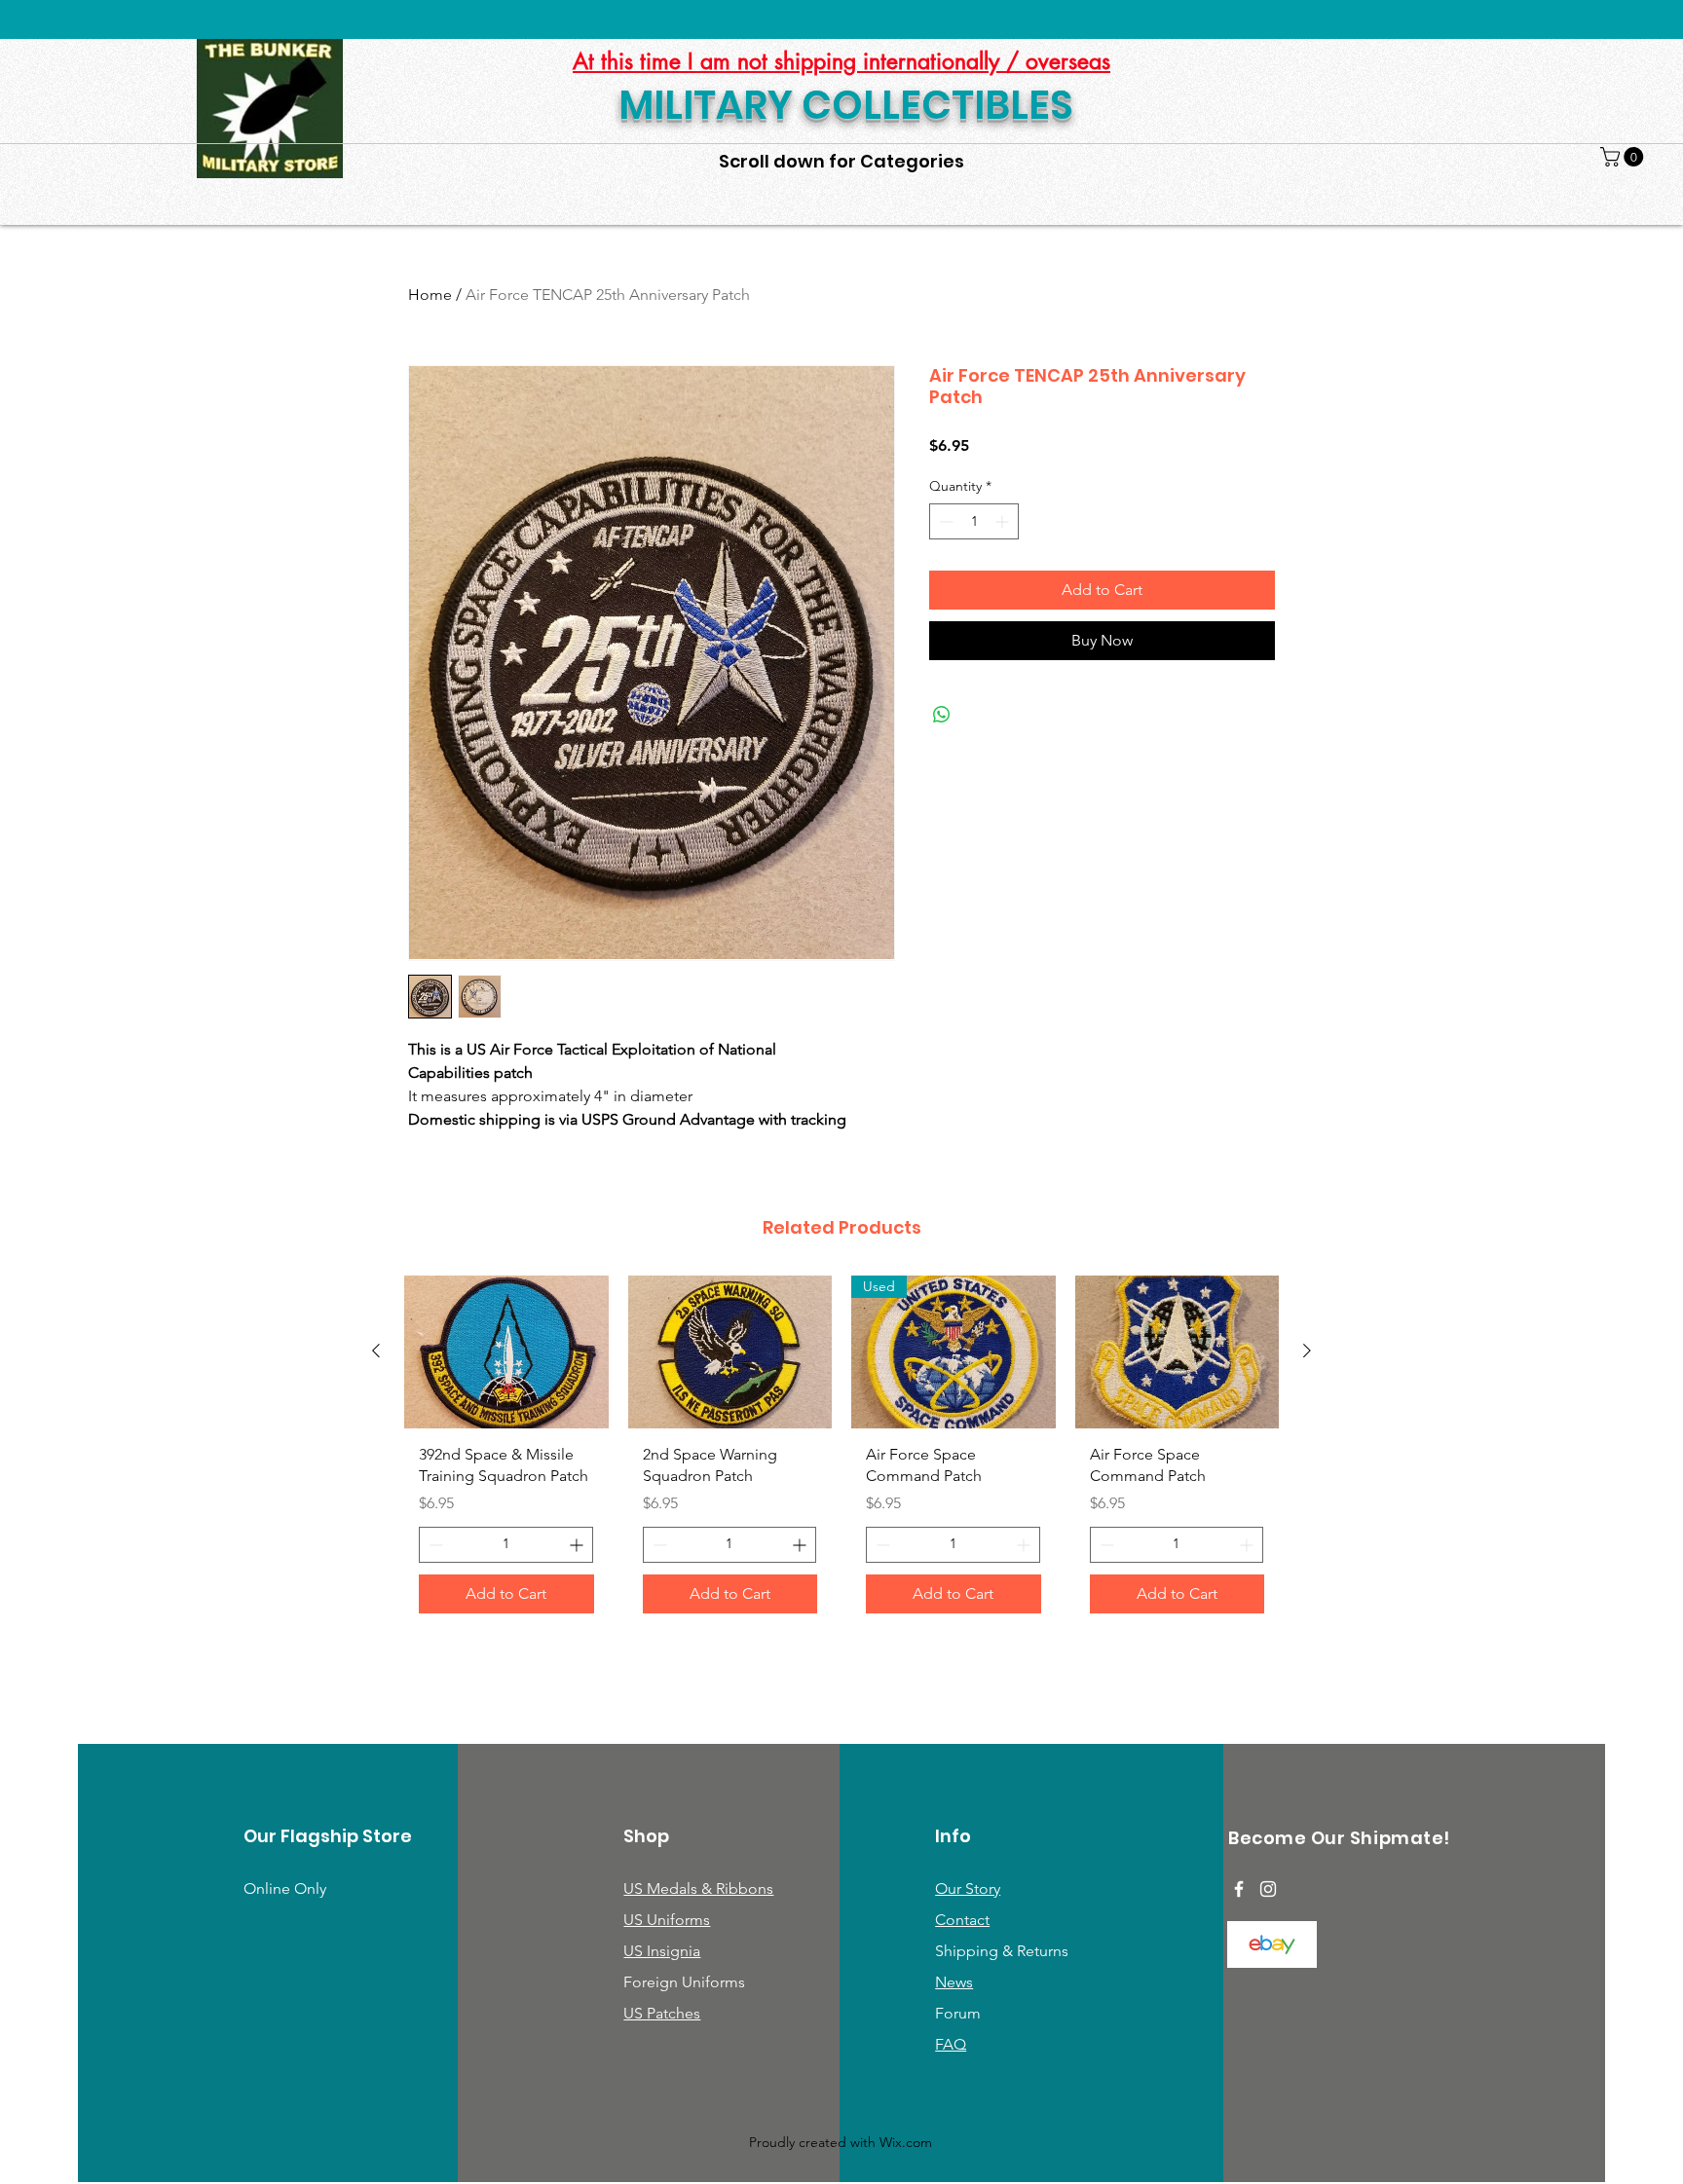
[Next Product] (1307, 1351)
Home (430, 295)
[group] (841, 1452)
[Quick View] (506, 1352)
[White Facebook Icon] (1239, 1889)
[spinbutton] (974, 521)
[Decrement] (944, 521)
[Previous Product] (376, 1351)
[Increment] (1004, 521)
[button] (1624, 157)
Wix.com (906, 2142)
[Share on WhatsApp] (942, 715)
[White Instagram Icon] (1268, 1889)
